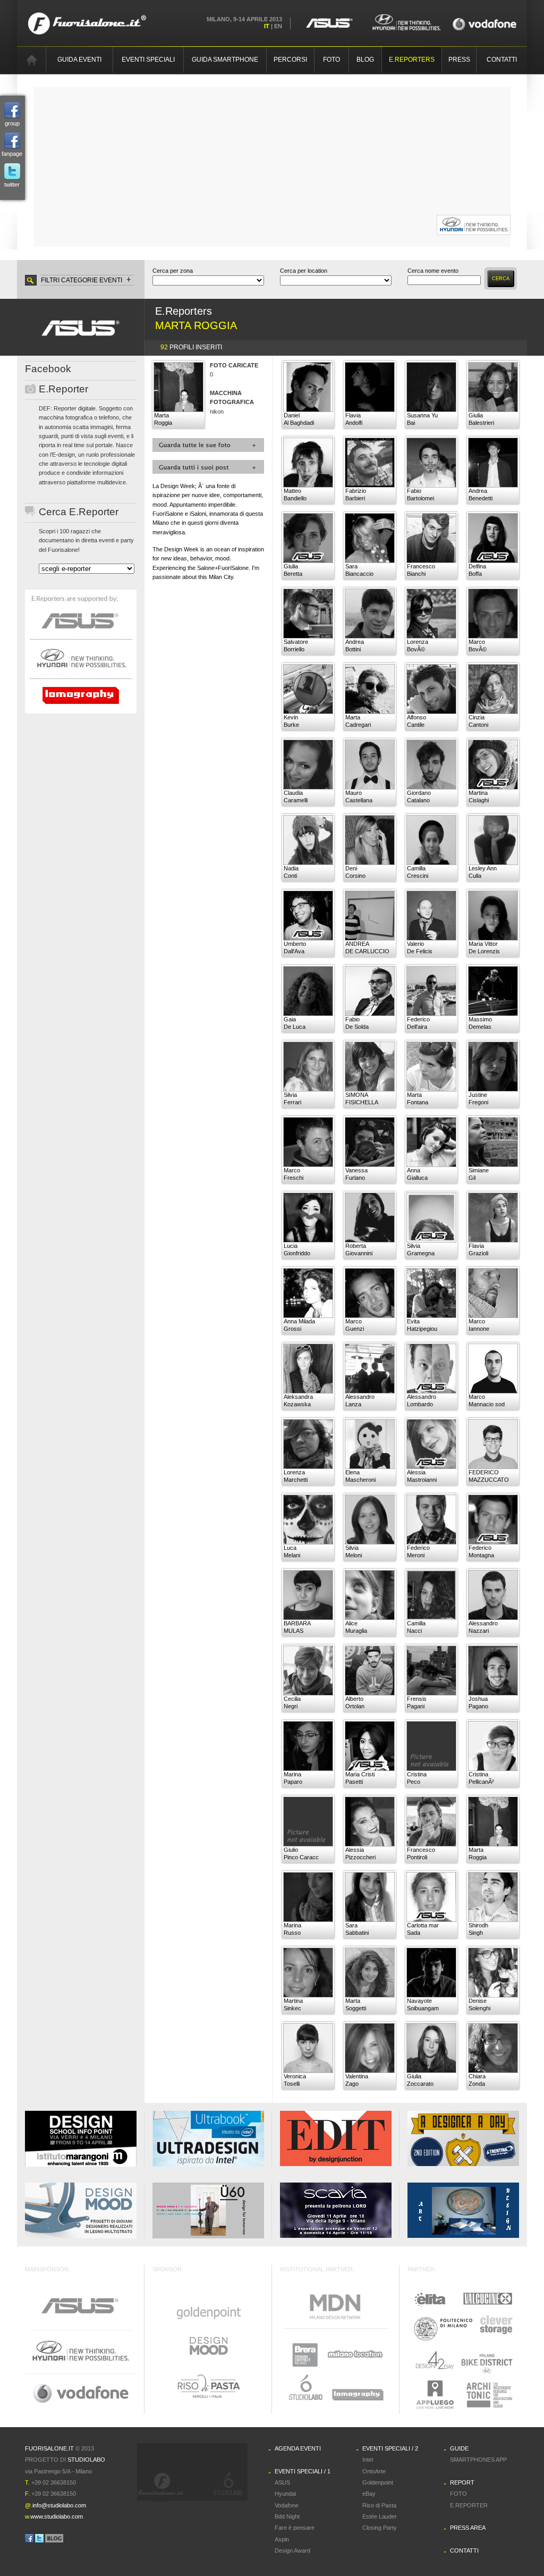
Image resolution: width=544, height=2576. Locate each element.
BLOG (365, 60)
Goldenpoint (378, 2482)
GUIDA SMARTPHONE (225, 60)
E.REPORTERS (412, 60)
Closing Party (380, 2528)
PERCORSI (290, 60)
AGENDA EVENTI (298, 2448)
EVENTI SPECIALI (148, 60)
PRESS (459, 60)
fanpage (12, 154)
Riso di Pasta (379, 2505)
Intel (368, 2460)
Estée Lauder (380, 2516)
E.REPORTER (469, 2505)
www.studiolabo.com (57, 2516)
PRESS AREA (468, 2528)
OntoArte (374, 2471)
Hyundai (285, 2494)
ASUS (282, 2482)
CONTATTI (502, 60)
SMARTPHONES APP (478, 2460)
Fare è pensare (295, 2528)
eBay (369, 2494)
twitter (12, 184)
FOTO (331, 60)
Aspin (282, 2539)
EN (278, 26)
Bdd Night (287, 2516)
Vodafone (287, 2505)
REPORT (462, 2482)
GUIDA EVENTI (79, 60)
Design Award (292, 2550)
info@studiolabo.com (59, 2505)
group (12, 123)
